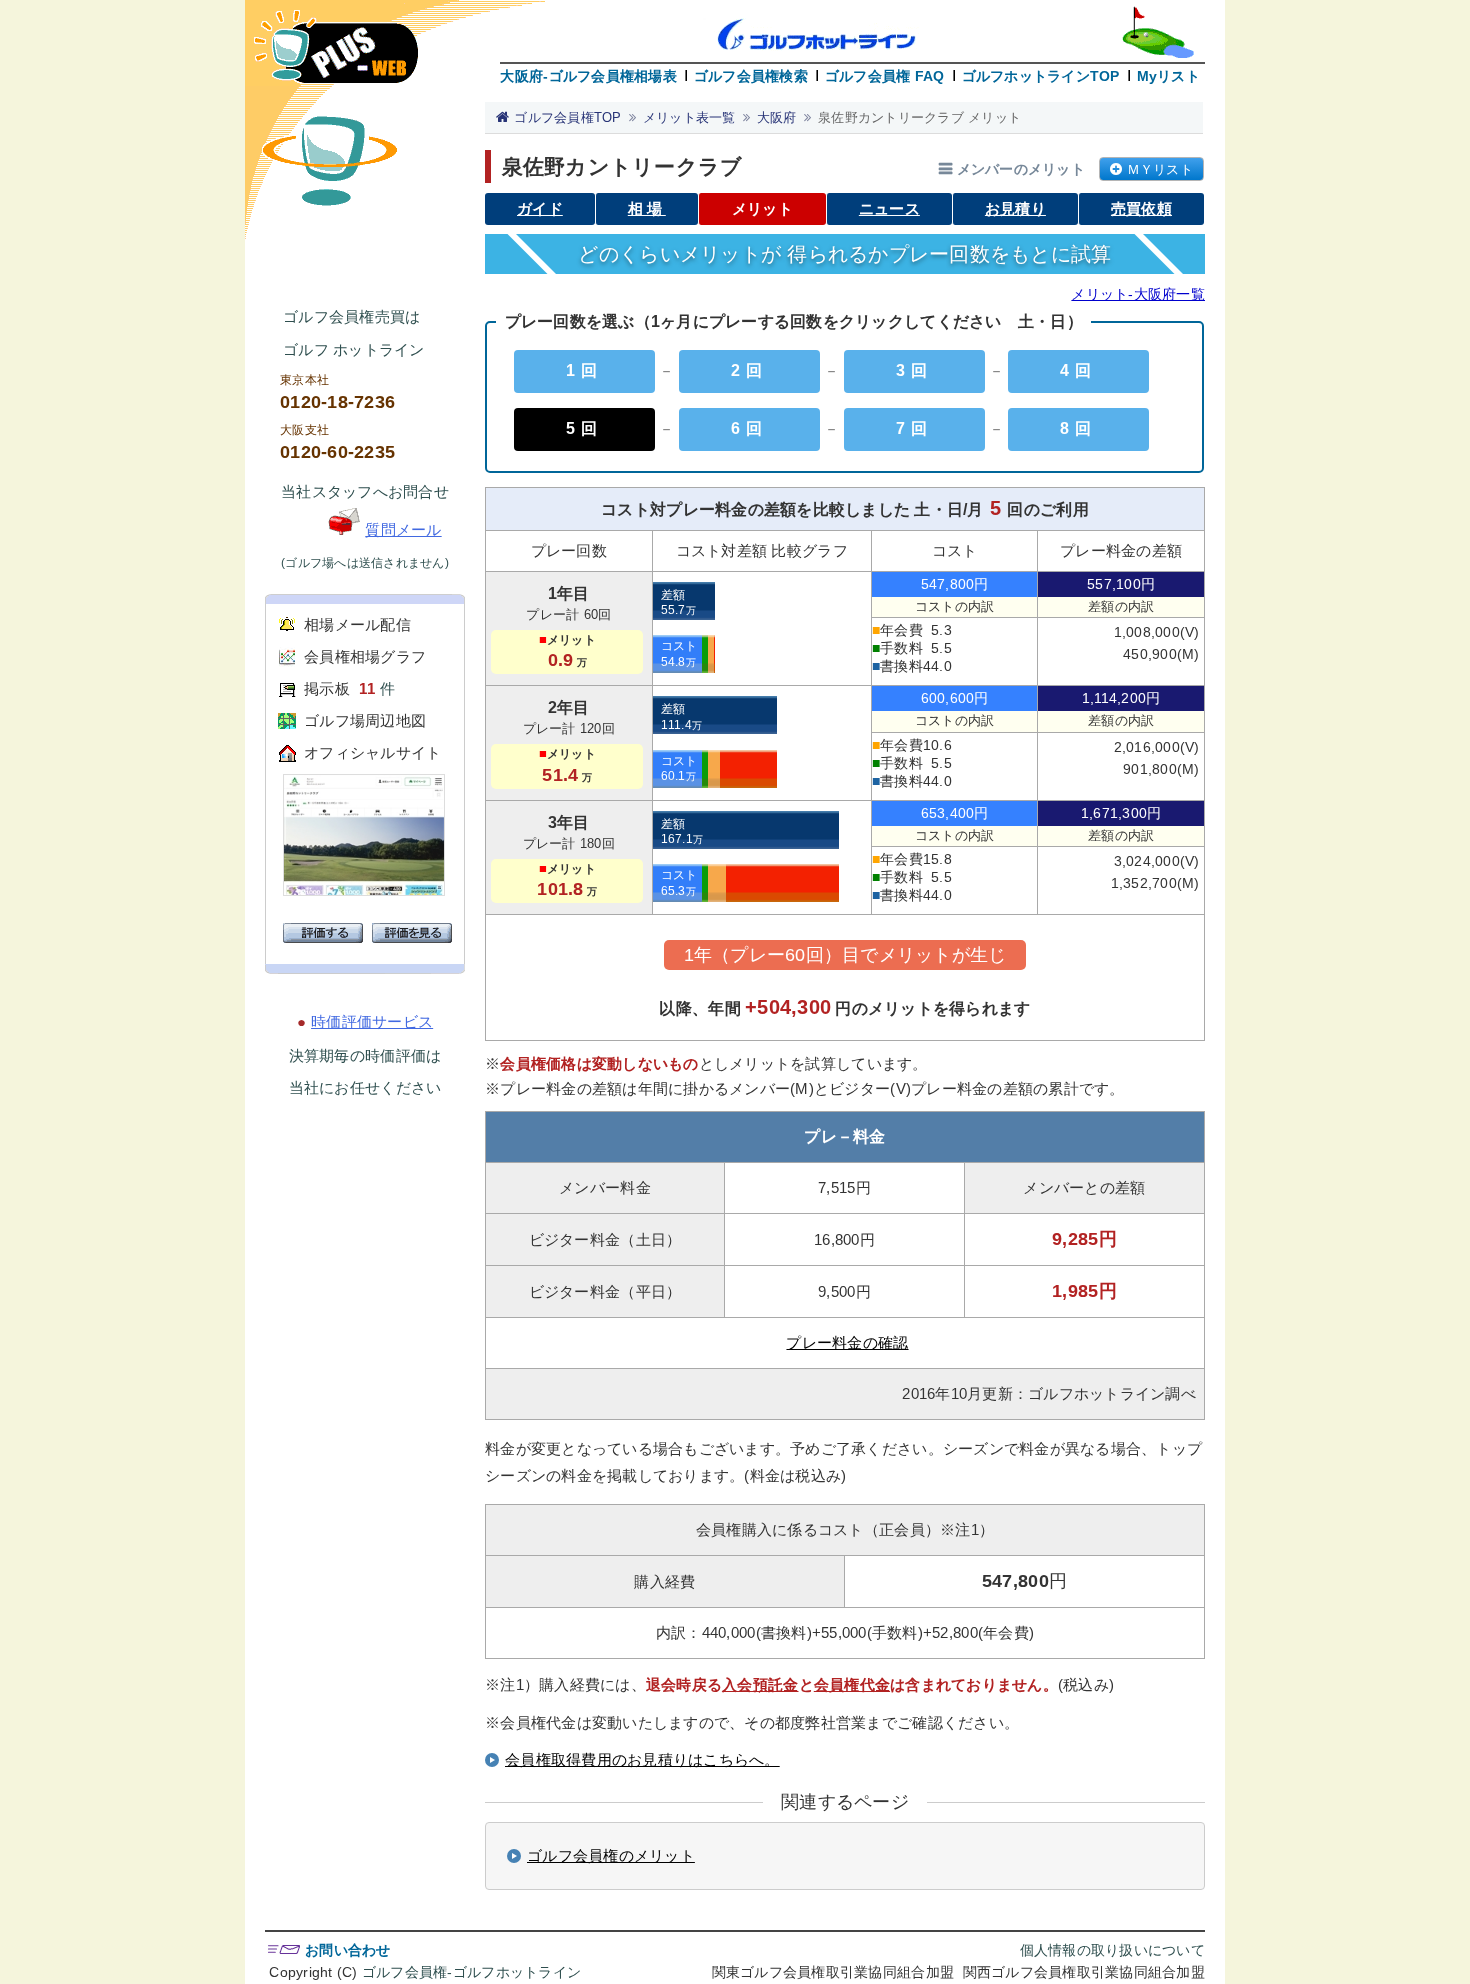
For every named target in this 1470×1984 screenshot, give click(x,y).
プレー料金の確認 (847, 1342)
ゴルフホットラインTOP (1041, 76)
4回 (1078, 370)
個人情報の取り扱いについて (1112, 1950)
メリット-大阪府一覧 (1138, 294)
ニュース (889, 208)
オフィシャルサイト (372, 752)
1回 (584, 370)
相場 (647, 208)
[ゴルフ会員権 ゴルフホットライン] (336, 56)
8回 (1078, 428)
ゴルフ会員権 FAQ (885, 76)
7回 (914, 428)
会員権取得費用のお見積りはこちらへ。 (642, 1759)
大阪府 (777, 117)
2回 (749, 370)
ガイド (540, 208)
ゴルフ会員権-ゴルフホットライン (471, 1972)
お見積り (1015, 208)
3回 (914, 370)
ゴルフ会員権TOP (567, 117)
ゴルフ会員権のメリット (611, 1855)
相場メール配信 (357, 624)
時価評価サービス (372, 1021)
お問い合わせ (348, 1950)
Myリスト (1168, 76)
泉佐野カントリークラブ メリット (919, 117)
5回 (584, 428)
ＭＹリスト (1160, 169)
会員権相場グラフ (365, 656)
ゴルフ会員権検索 (751, 76)
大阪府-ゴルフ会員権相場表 (588, 76)
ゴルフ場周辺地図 (365, 720)
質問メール (403, 529)
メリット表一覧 (689, 117)
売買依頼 (1141, 208)
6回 (749, 428)
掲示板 (327, 688)
